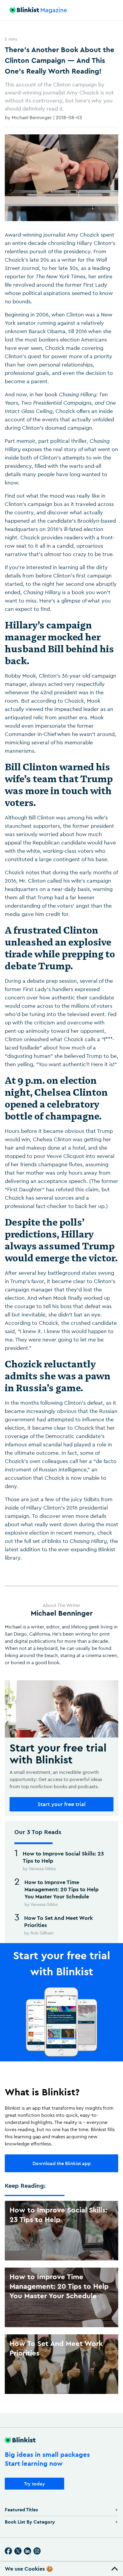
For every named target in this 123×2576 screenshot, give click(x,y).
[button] (61, 2569)
